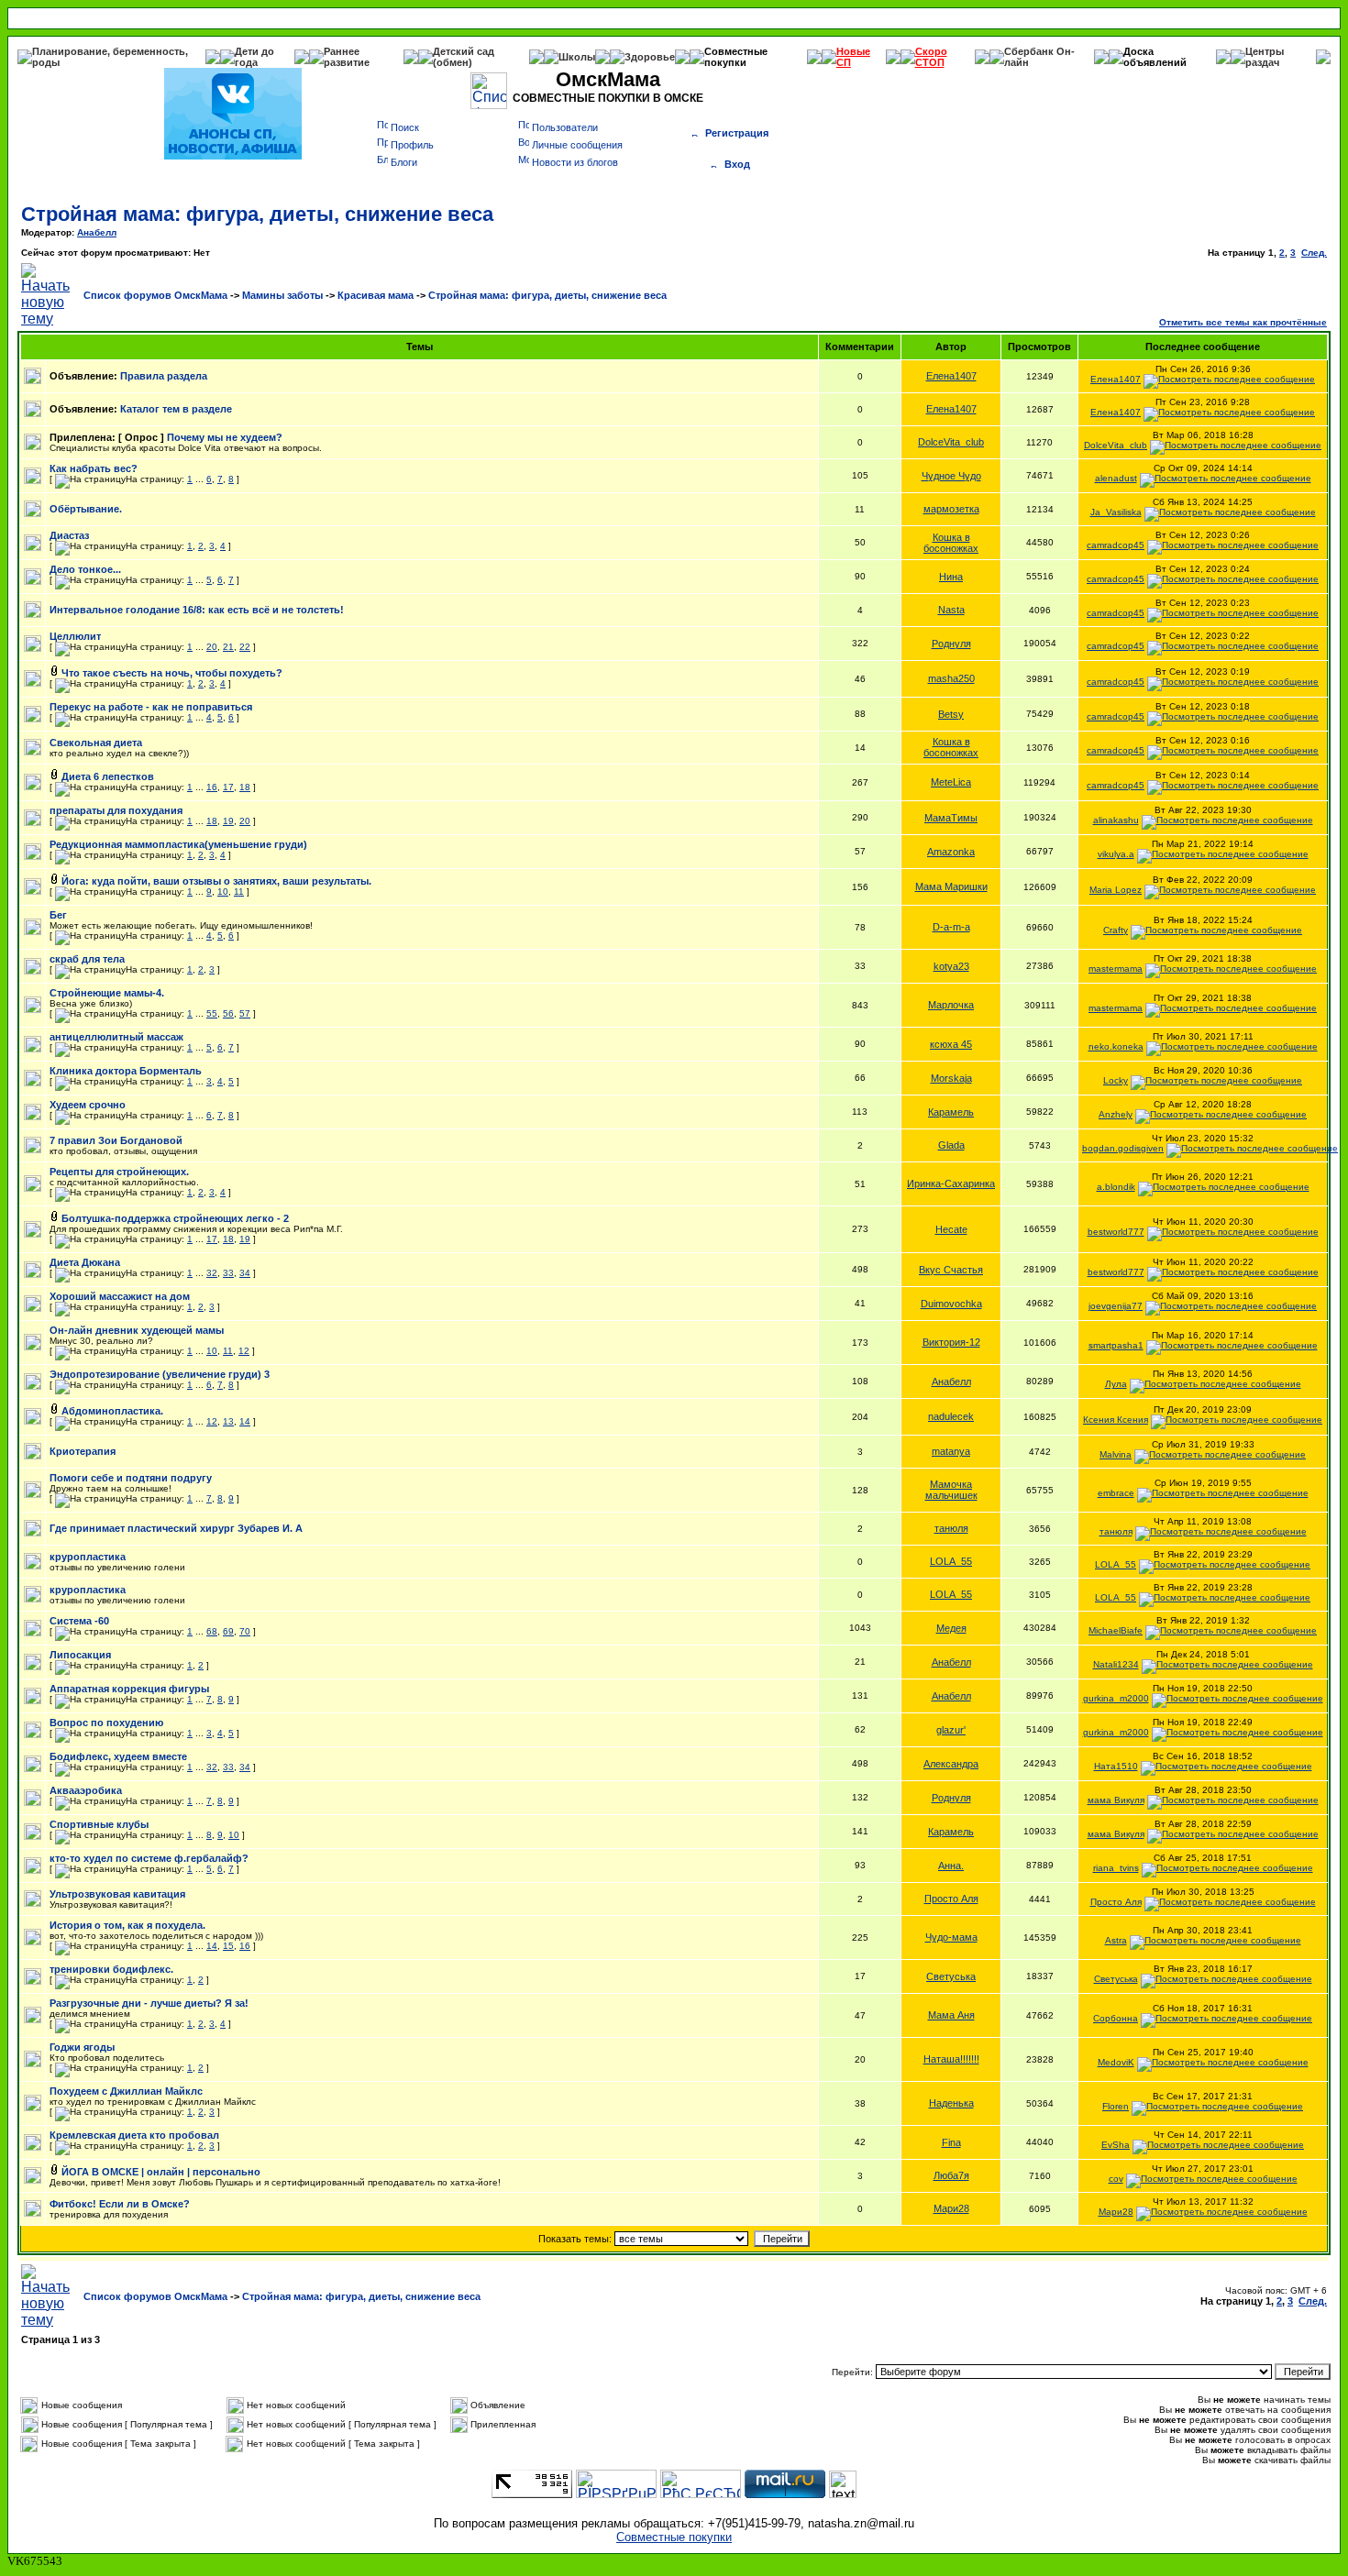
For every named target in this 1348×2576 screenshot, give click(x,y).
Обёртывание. (86, 509)
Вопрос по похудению (106, 1723)
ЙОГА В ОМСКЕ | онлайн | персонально (161, 2172)
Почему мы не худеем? (225, 437)
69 (228, 1631)
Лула (1116, 1384)
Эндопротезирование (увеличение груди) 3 (160, 1374)
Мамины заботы (282, 295)
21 (228, 647)
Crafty (1116, 930)
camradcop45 (1116, 545)
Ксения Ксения (1116, 1420)
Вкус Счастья (951, 1270)
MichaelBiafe (1116, 1630)
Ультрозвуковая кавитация (117, 1894)
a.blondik (1116, 1187)
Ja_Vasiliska (1116, 512)
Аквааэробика (86, 1790)
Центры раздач (1265, 57)
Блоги (404, 162)
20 (212, 647)
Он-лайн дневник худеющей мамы (137, 1330)
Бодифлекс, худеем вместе (118, 1756)
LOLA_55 (951, 1561)
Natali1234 (1116, 1664)
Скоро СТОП (931, 57)
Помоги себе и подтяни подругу (131, 1478)
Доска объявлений (1155, 57)
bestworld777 (1116, 1232)
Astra (1116, 1940)
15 (228, 1946)
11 (239, 892)
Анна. (951, 1866)
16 (212, 787)
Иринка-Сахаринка (951, 1183)
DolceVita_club (951, 442)
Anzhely (1116, 1114)
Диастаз (69, 535)
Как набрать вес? (94, 468)
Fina (951, 2142)
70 (245, 1631)
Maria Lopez (1116, 890)
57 (245, 1013)
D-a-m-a (951, 927)
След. (1314, 253)
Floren (1116, 2106)
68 (212, 1631)
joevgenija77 (1116, 1306)
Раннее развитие (347, 57)
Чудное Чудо (951, 476)
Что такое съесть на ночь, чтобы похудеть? (172, 673)
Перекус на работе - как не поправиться (151, 707)
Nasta (951, 610)
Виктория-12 (951, 1342)
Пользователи (565, 127)
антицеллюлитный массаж (116, 1037)
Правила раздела (164, 376)
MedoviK (1116, 2062)
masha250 (951, 678)
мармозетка (951, 509)
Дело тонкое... (85, 569)
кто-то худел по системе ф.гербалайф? (149, 1858)
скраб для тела (87, 959)
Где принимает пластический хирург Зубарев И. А (176, 1528)
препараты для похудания (116, 810)
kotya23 (951, 966)
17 (228, 787)
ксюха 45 (951, 1044)
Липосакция (80, 1655)
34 (245, 1273)
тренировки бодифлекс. (111, 1969)
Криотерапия (83, 1451)
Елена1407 (951, 376)
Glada (951, 1145)
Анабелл (97, 232)
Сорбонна (1116, 2018)
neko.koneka (1116, 1046)
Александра (951, 1764)
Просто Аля (951, 1899)
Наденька (951, 2103)
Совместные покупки (736, 57)
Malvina (1116, 1454)
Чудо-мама (951, 1937)
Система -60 (79, 1621)
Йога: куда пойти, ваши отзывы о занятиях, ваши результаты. (216, 881)
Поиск (405, 127)
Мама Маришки (951, 886)
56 (228, 1013)
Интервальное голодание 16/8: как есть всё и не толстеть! (197, 610)
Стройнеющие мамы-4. (107, 993)
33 (228, 1273)
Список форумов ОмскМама (155, 295)
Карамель (951, 1112)
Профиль (412, 145)
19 (228, 821)
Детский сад (464, 51)
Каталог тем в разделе (176, 409)
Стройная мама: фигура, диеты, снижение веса (257, 214)
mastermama (1116, 969)
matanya (951, 1451)
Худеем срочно (88, 1105)
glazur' (951, 1730)
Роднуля (951, 644)
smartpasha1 (1116, 1345)
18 (245, 787)
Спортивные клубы (99, 1824)
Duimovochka (951, 1304)
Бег (58, 915)
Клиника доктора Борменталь (126, 1071)
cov (1116, 2179)
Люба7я (951, 2175)
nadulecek (951, 1416)
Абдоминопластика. (112, 1411)
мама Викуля (1116, 1800)
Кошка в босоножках (951, 543)
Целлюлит (75, 636)
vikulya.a (1116, 854)
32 (212, 1273)
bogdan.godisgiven (1123, 1148)
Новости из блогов (575, 162)
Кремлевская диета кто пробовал (134, 2135)
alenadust (1116, 478)
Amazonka (951, 852)
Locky (1116, 1080)
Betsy (951, 714)
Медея (951, 1628)
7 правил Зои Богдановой (116, 1140)
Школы (577, 57)
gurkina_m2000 (1116, 1698)
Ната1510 (1116, 1766)
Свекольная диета (96, 743)
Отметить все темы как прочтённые (1243, 322)
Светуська (951, 1976)
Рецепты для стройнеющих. (119, 1172)
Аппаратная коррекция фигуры (129, 1689)
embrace (1116, 1493)
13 (228, 1421)
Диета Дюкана (85, 1262)
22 (245, 647)
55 (212, 1013)
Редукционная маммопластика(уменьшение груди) (178, 844)
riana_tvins (1116, 1868)
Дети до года (254, 57)
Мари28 (951, 2208)
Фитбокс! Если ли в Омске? (120, 2204)
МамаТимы (951, 818)
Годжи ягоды (82, 2047)
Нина (951, 577)
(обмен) (453, 62)
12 (244, 1351)
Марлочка (951, 1005)
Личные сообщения (577, 145)
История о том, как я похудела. (127, 1925)
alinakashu (1116, 820)
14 (245, 1421)
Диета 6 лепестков (108, 776)
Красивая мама (376, 295)
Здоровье (650, 57)
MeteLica (951, 782)
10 (223, 892)
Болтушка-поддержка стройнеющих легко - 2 (175, 1218)
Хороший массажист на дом (120, 1296)
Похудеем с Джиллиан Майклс (126, 2091)
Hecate (951, 1229)
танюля (951, 1528)
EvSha (1116, 2145)
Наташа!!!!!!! (951, 2059)
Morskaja (951, 1078)
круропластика (88, 1557)
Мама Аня (951, 2015)
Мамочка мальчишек (951, 1490)
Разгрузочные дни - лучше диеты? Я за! (149, 2003)
